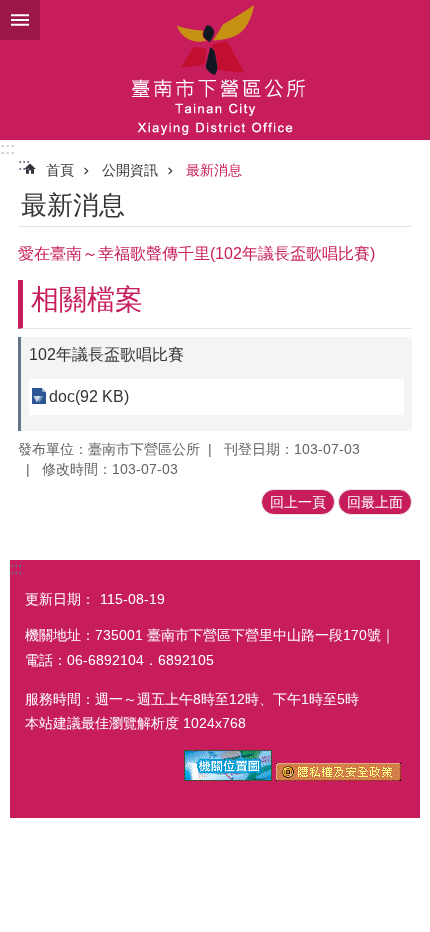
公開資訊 (130, 170)
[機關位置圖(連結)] (228, 776)
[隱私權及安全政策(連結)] (338, 776)
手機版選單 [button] (20, 20)
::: (7, 148)
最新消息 (214, 170)
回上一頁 (298, 502)
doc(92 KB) (89, 396)
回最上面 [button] (375, 502)
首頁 (60, 170)
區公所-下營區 (215, 70)
